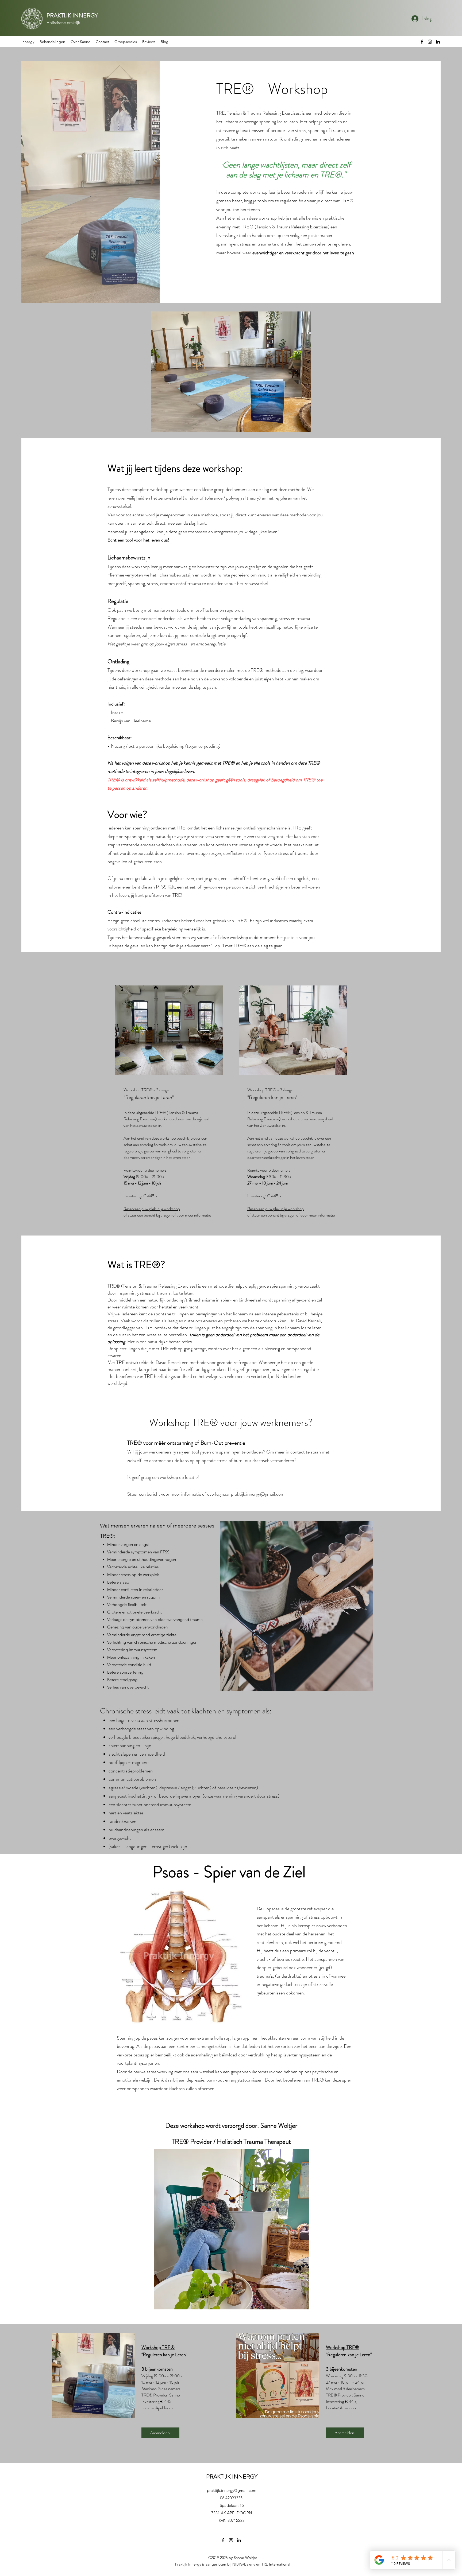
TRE (181, 828)
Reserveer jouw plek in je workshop (152, 1209)
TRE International (276, 2564)
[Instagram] (430, 42)
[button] (52, 42)
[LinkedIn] (438, 42)
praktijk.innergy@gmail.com (258, 1494)
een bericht (146, 1215)
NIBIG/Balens (244, 2564)
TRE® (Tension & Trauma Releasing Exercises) (153, 1286)
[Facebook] (422, 42)
